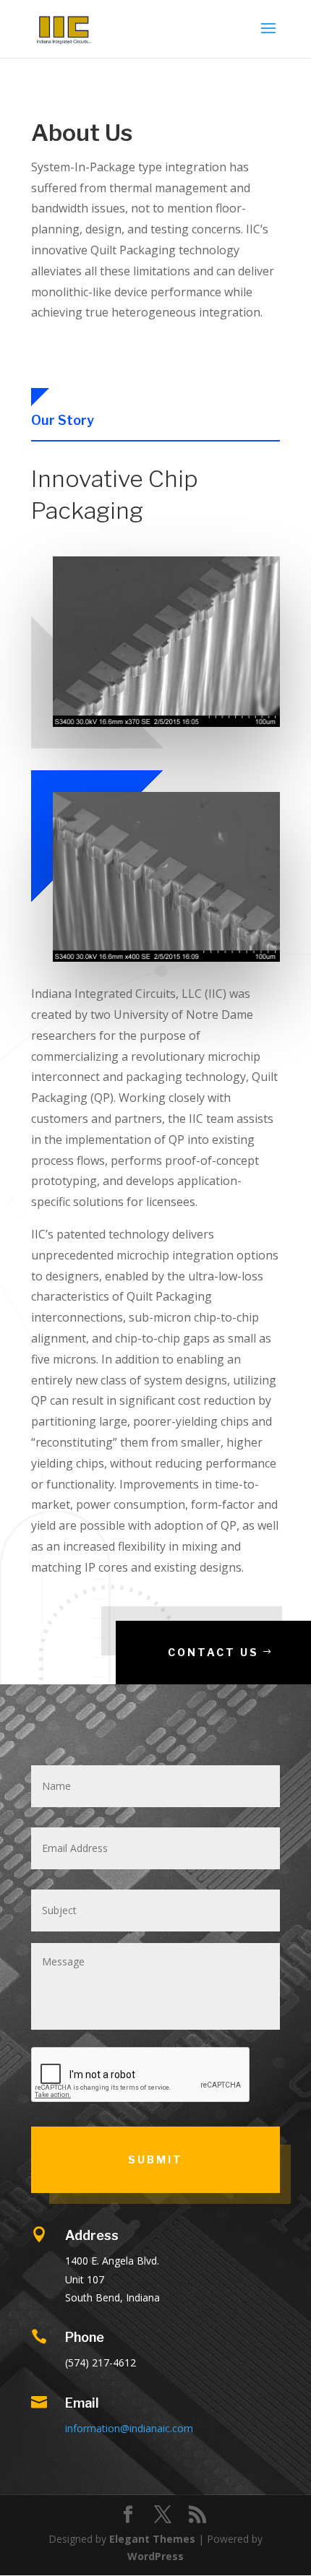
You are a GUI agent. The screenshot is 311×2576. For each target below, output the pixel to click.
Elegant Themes (152, 2539)
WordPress (155, 2556)
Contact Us (213, 1652)
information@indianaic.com (129, 2428)
